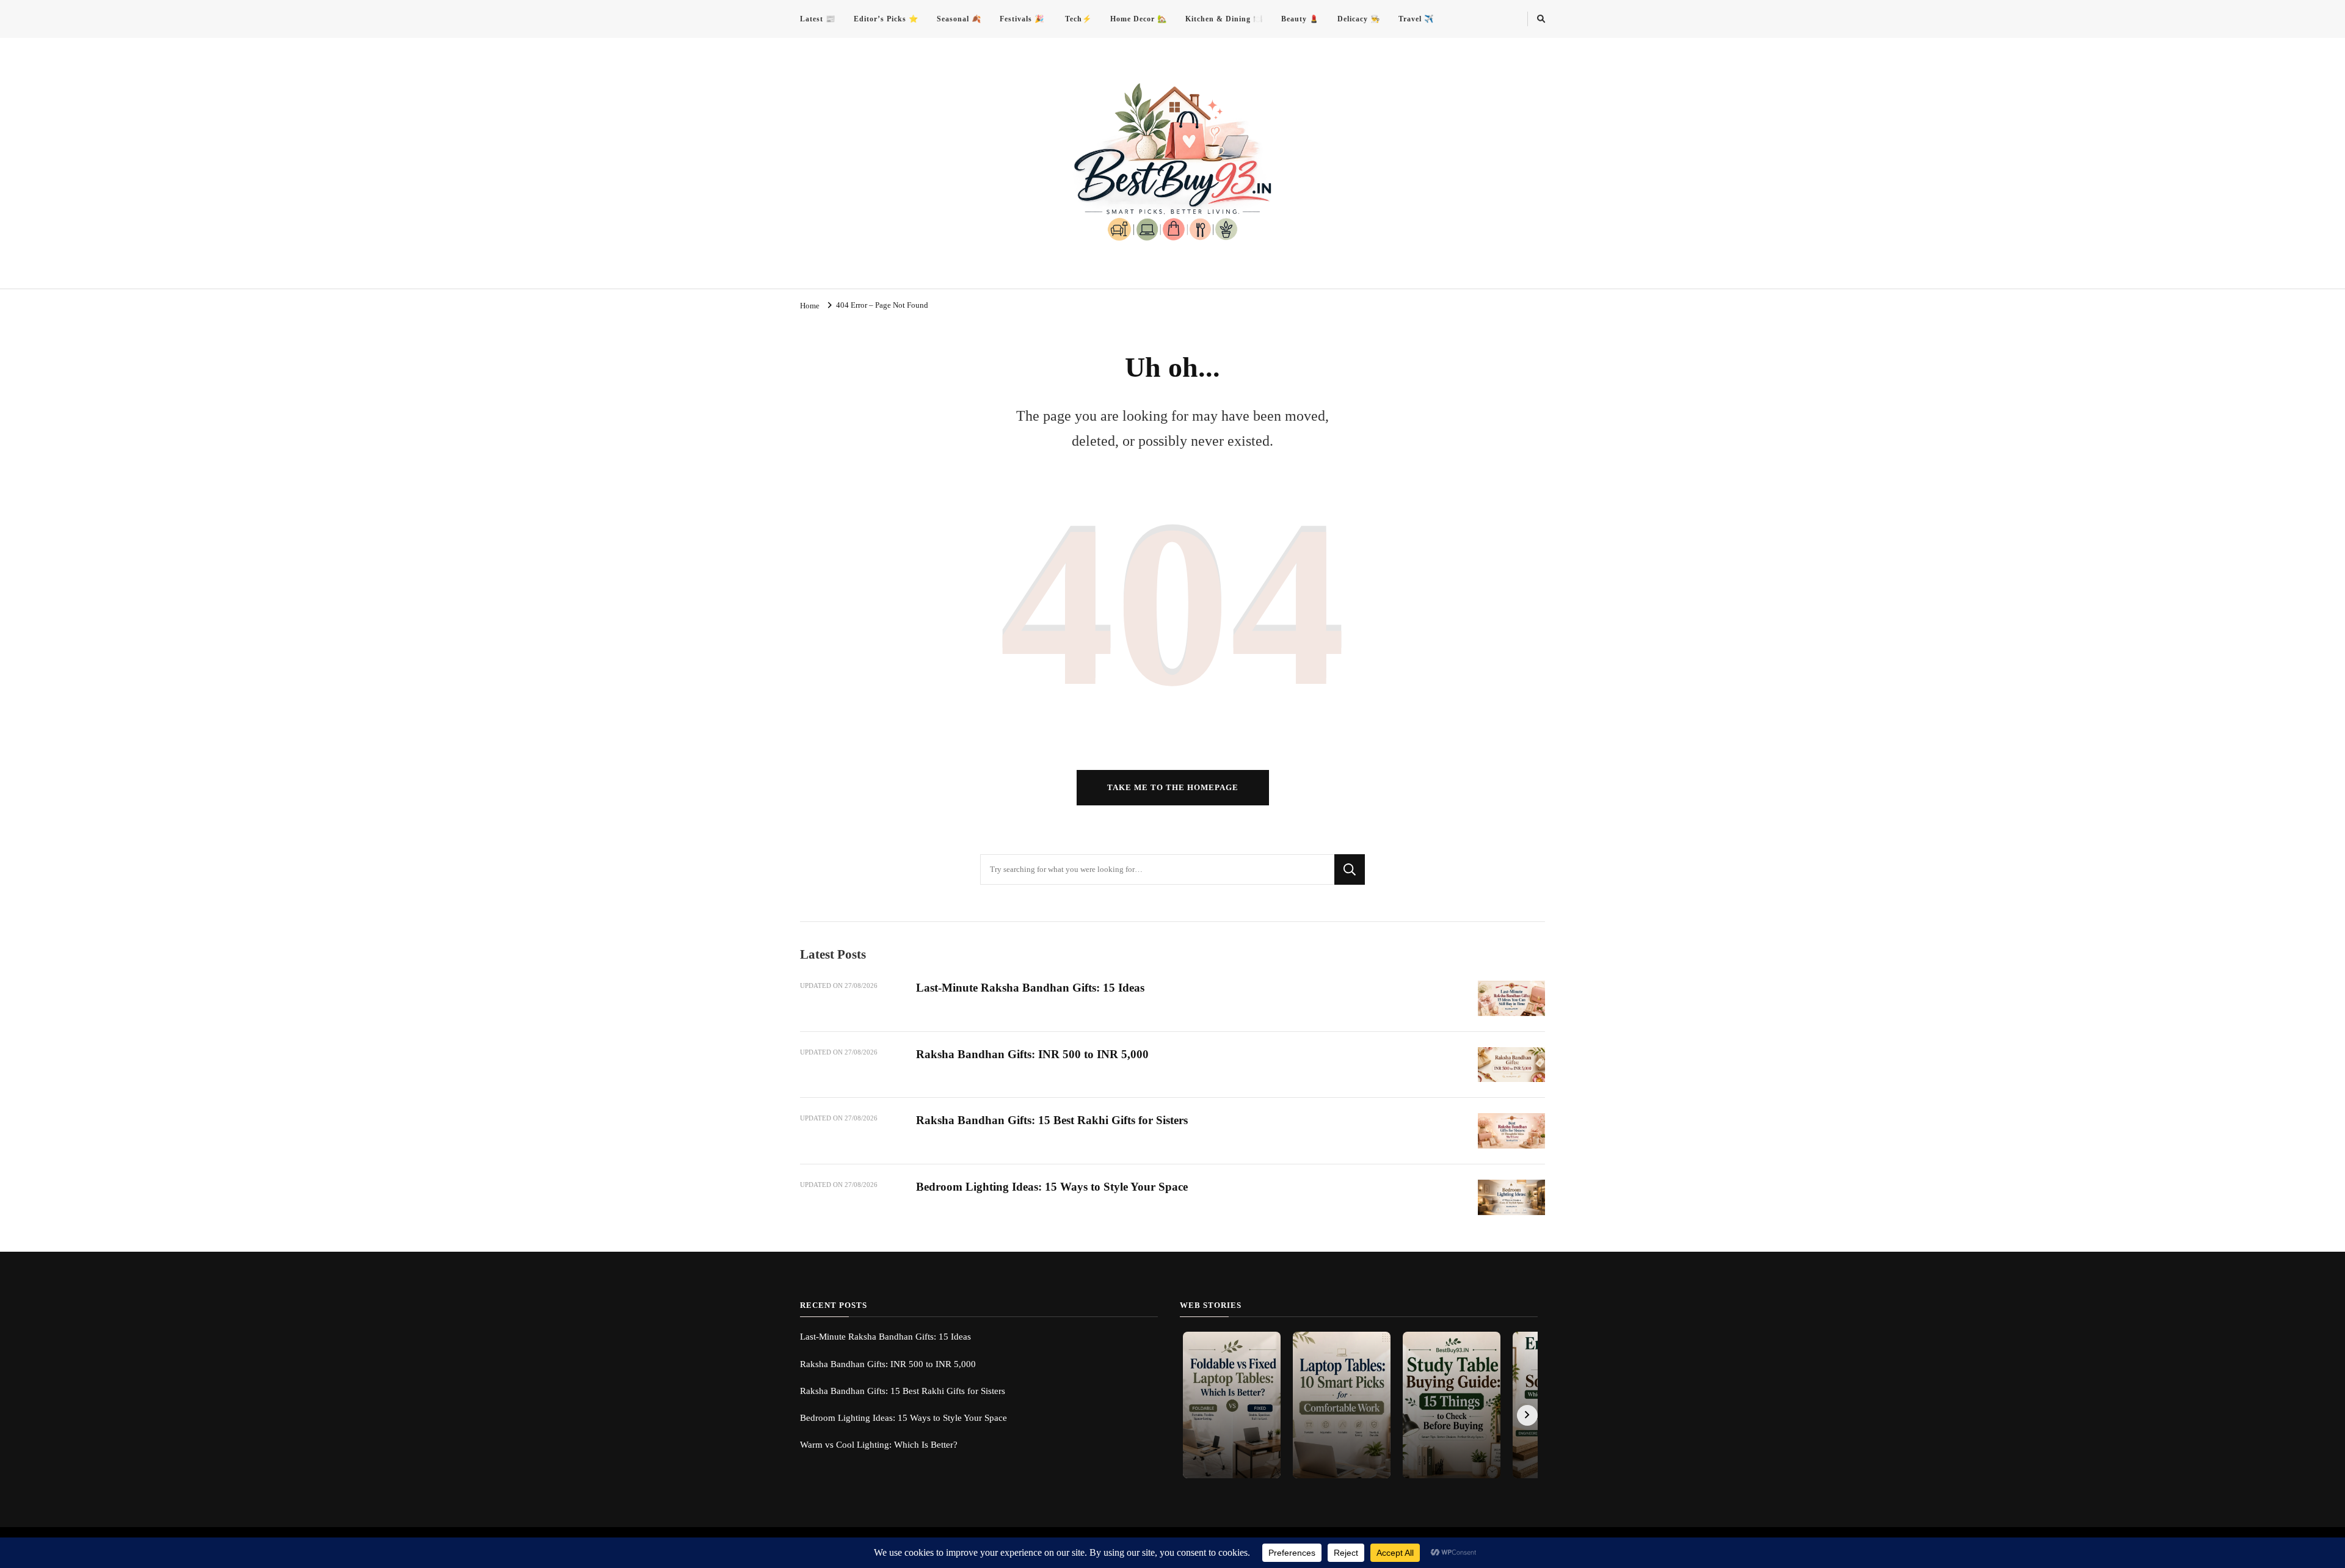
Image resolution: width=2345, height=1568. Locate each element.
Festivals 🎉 (1022, 19)
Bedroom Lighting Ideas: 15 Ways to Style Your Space (1052, 1187)
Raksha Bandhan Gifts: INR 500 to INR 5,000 (1032, 1054)
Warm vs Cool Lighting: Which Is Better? (879, 1445)
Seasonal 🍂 (959, 19)
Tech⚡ (1077, 19)
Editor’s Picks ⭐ (886, 19)
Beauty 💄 (1300, 19)
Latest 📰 (818, 19)
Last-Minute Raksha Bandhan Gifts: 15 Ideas (1030, 988)
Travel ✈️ (1416, 19)
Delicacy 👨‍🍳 (1359, 19)
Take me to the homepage (1173, 787)
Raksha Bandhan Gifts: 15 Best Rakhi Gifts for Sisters (1052, 1120)
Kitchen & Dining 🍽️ (1224, 19)
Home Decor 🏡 (1139, 19)
